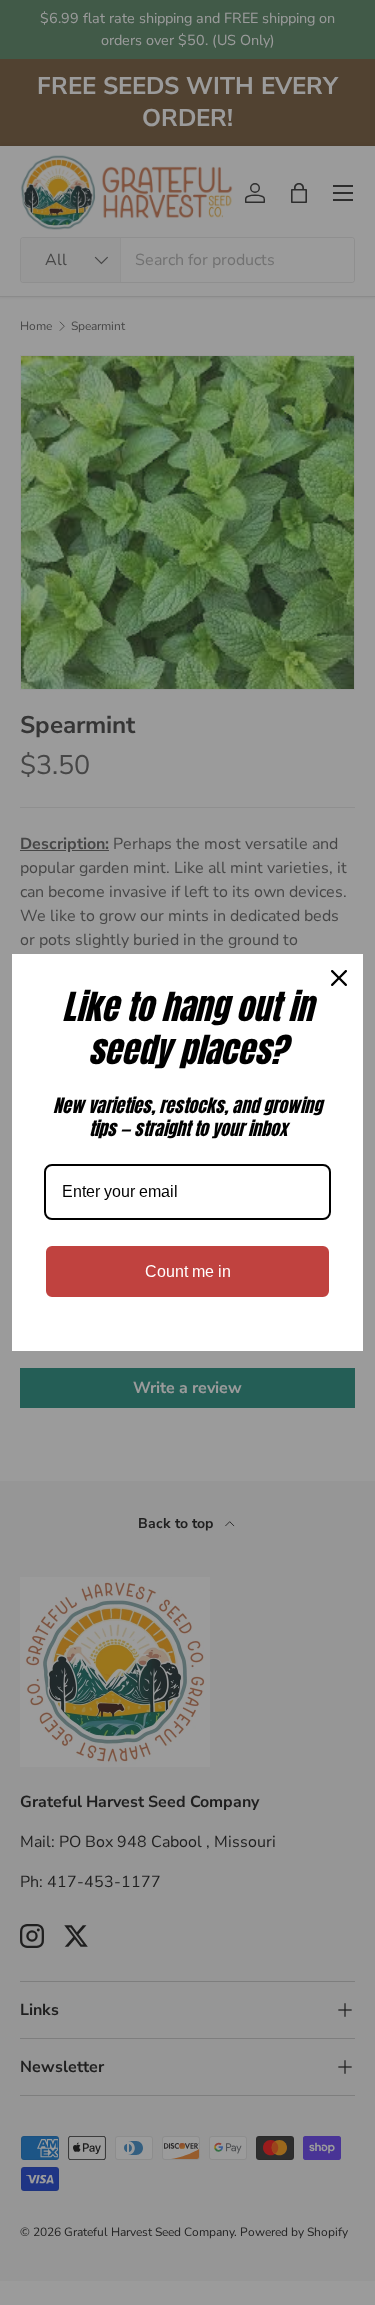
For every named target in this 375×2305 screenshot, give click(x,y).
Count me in (188, 1271)
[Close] (339, 978)
